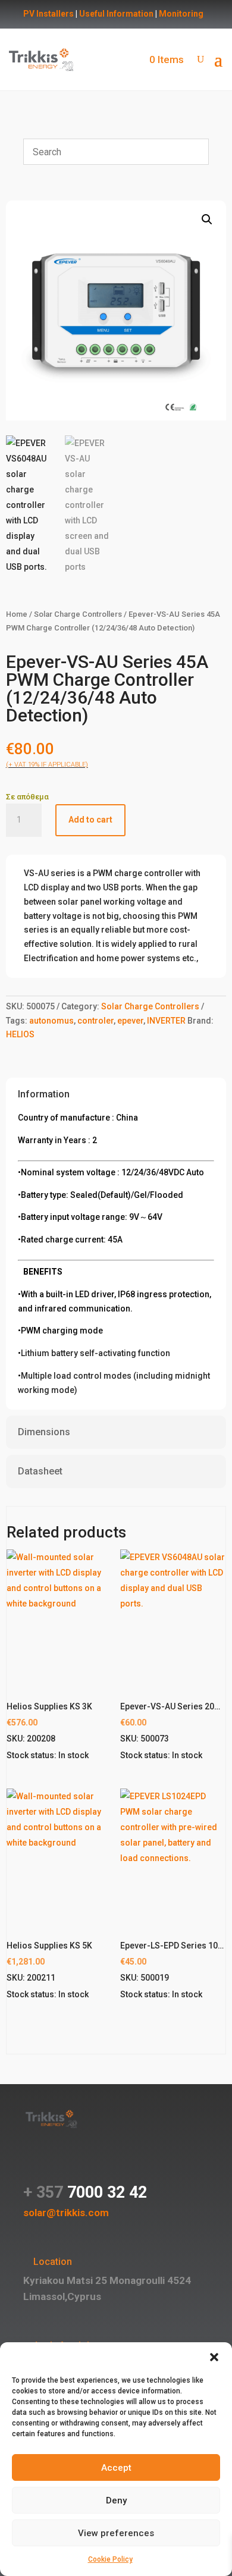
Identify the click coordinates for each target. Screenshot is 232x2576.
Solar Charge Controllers (78, 614)
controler (95, 1021)
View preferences (116, 2533)
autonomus (51, 1021)
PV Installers (48, 14)
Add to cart (90, 820)
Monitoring (181, 14)
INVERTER (166, 1021)
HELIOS (20, 1034)
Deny (116, 2500)
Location (53, 2262)
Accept (116, 2468)
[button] (214, 2357)
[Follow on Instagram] (57, 2166)
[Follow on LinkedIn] (80, 2166)
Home (17, 614)
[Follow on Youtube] (104, 2166)
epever (130, 1021)
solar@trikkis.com (66, 2213)
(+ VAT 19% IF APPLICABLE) (47, 765)
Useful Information (116, 14)
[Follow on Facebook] (33, 2166)
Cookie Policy (110, 2559)
